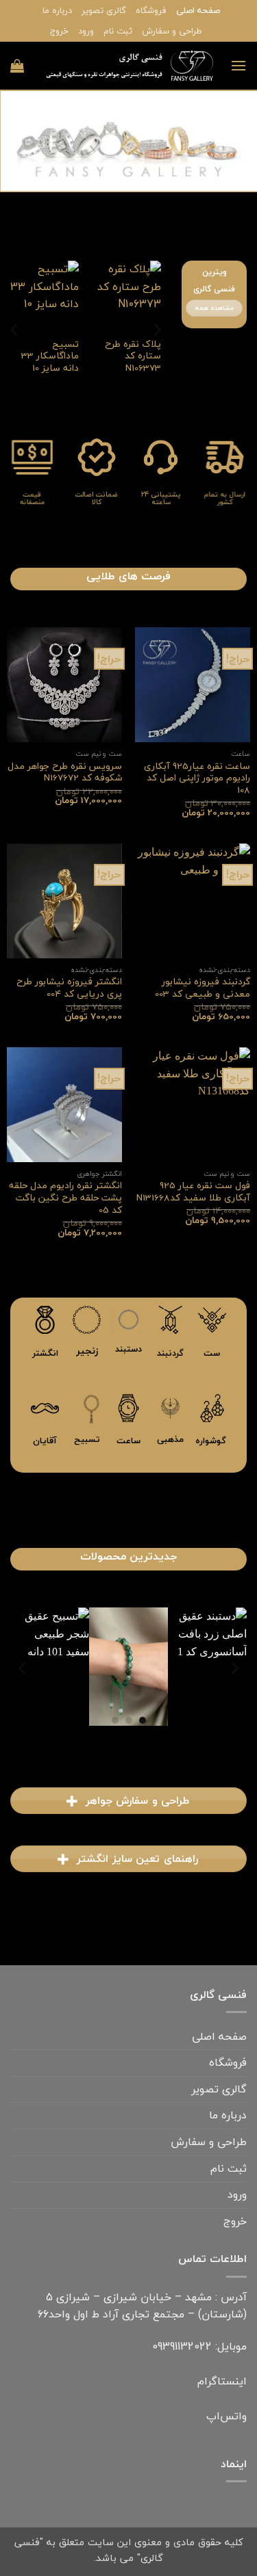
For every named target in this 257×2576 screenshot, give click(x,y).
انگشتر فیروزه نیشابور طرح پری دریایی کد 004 (69, 987)
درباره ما (57, 10)
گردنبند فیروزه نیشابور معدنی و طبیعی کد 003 (203, 987)
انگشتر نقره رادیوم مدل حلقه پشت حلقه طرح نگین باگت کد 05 (65, 1197)
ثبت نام (118, 31)
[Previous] (156, 329)
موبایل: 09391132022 (199, 2346)
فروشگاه (151, 10)
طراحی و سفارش (172, 31)
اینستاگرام (222, 2381)
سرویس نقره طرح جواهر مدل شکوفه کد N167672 (65, 772)
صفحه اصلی (198, 10)
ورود (86, 31)
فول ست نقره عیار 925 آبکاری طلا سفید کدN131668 (193, 1191)
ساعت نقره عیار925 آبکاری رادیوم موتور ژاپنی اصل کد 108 (197, 778)
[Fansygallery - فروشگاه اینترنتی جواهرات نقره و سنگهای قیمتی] (127, 66)
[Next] (15, 329)
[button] (238, 65)
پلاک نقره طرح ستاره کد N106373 (133, 356)
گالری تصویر (104, 10)
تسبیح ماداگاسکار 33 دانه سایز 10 (50, 356)
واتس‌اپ (227, 2416)
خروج (59, 31)
